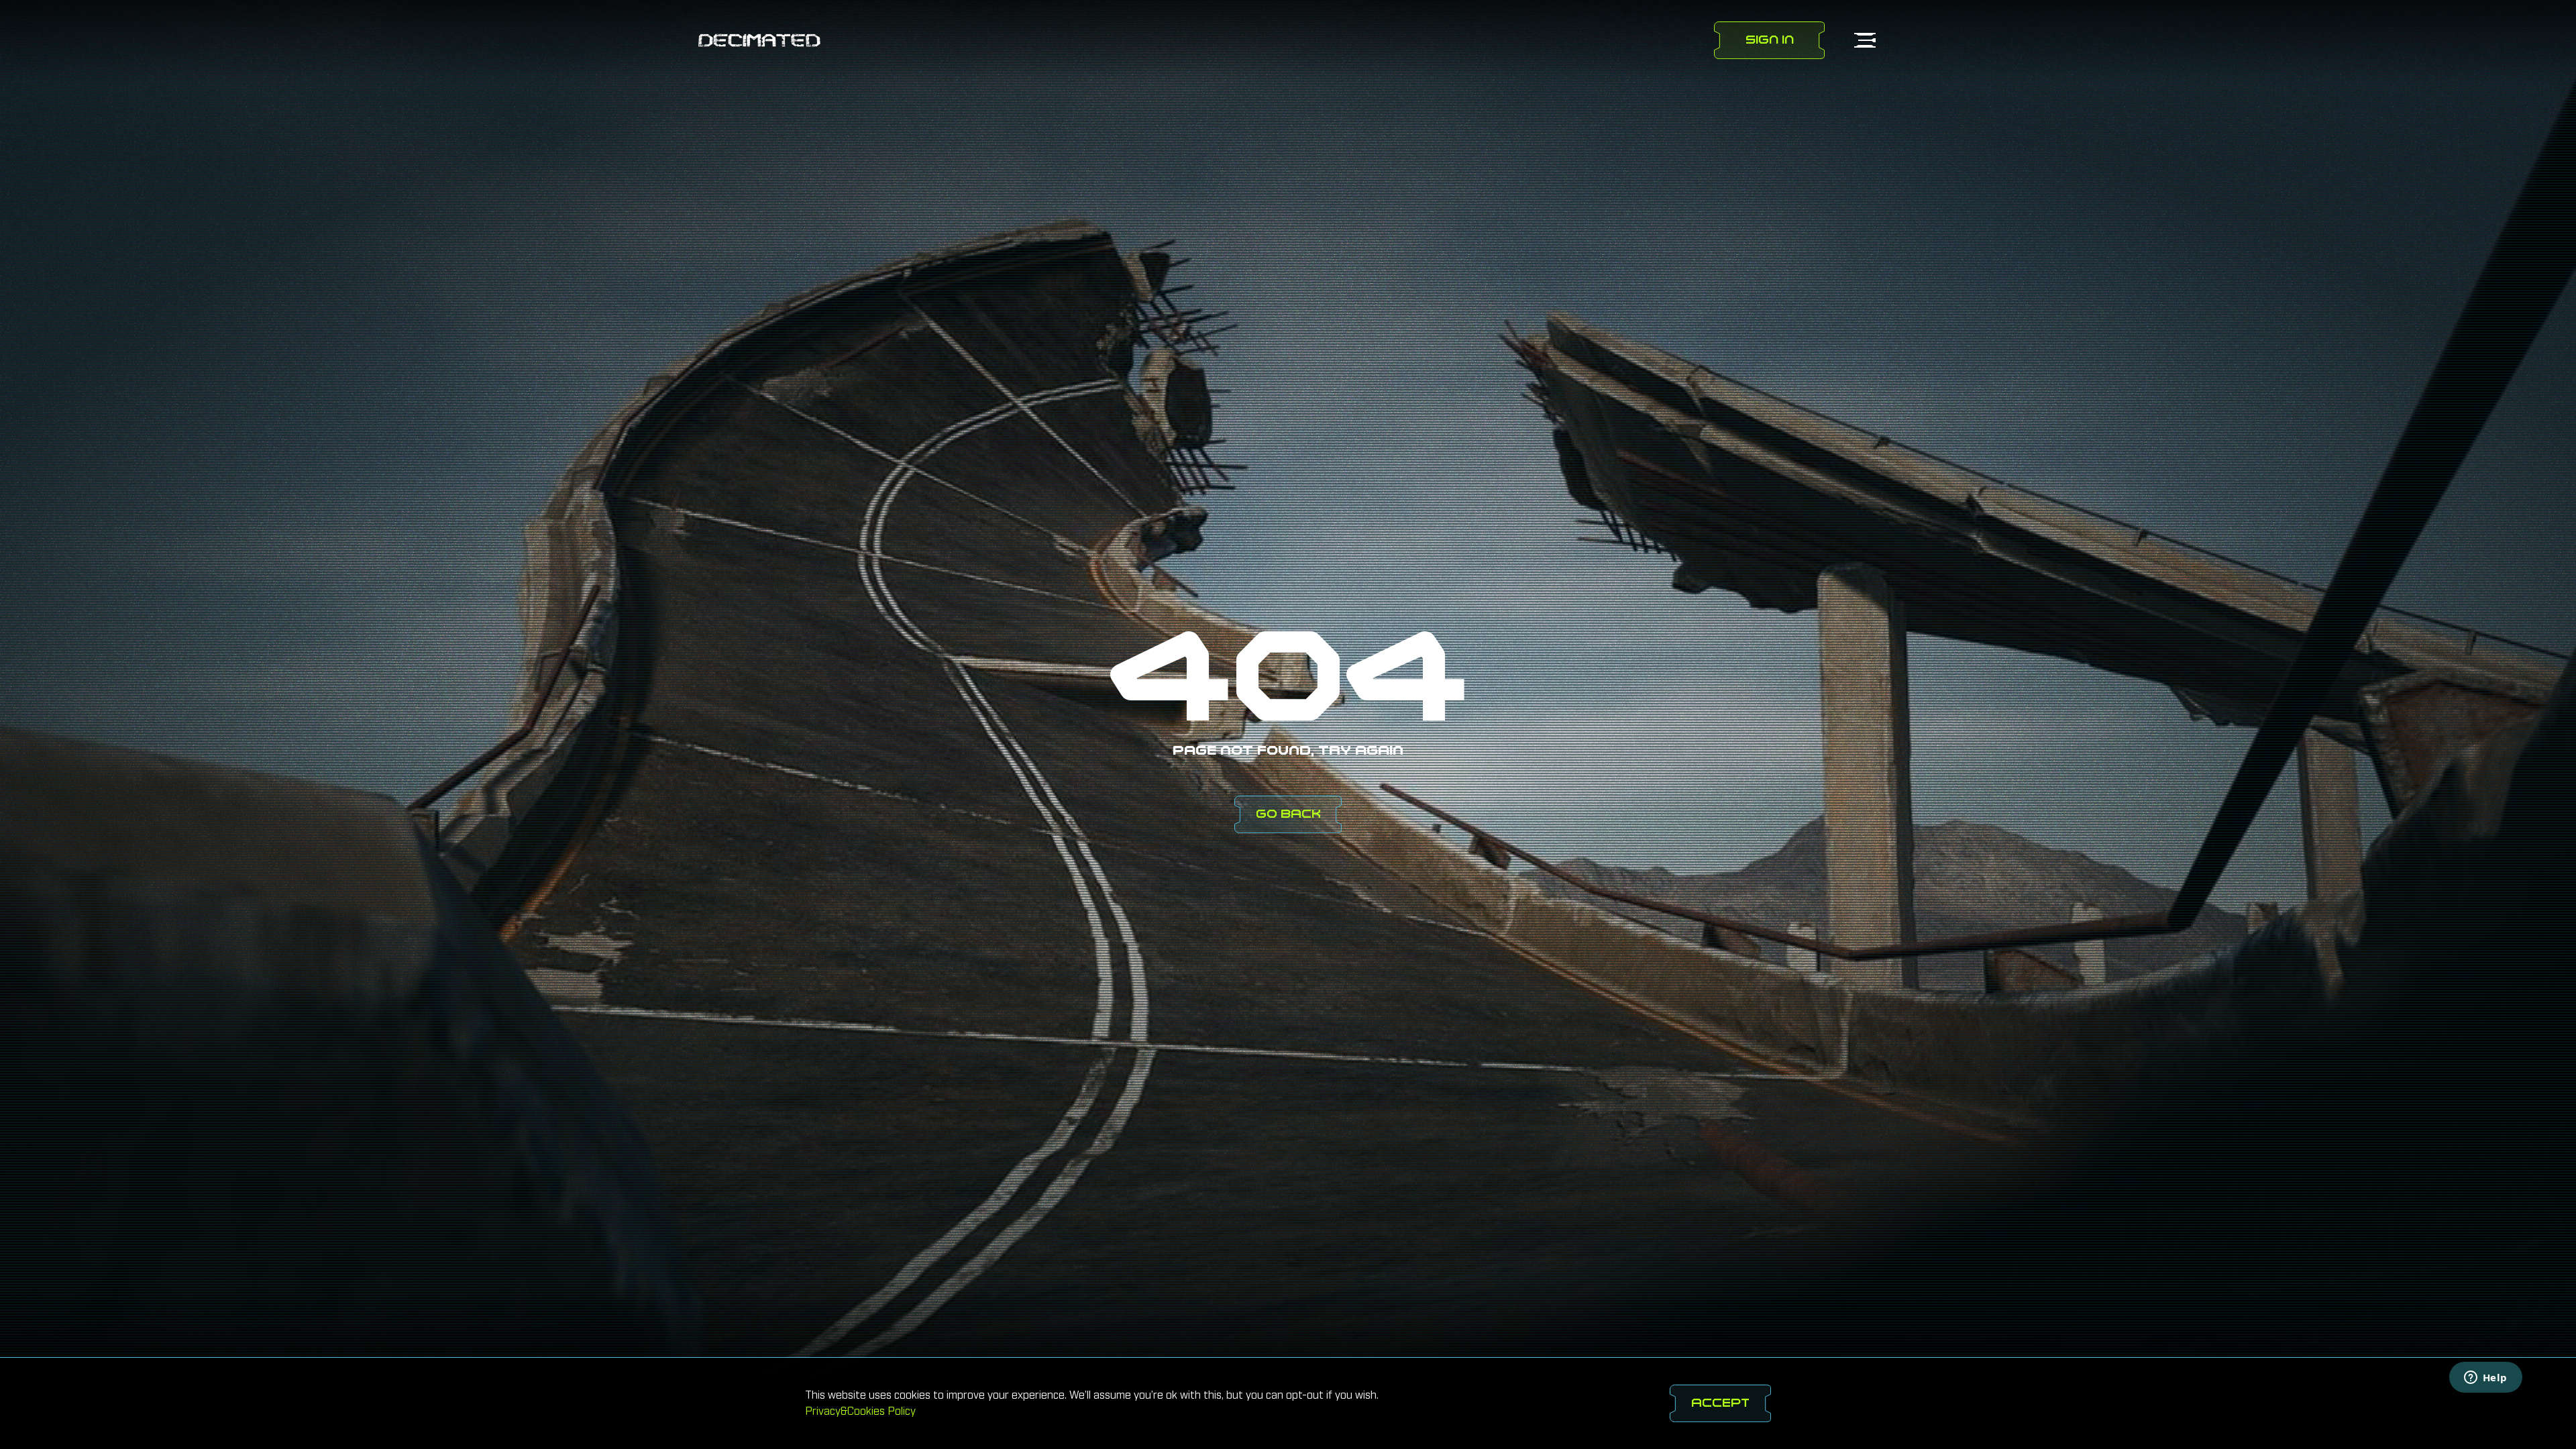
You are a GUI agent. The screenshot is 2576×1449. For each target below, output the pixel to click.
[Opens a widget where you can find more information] (2485, 1379)
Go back (1288, 814)
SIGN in (1770, 40)
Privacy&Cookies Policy (860, 1411)
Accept (1720, 1403)
